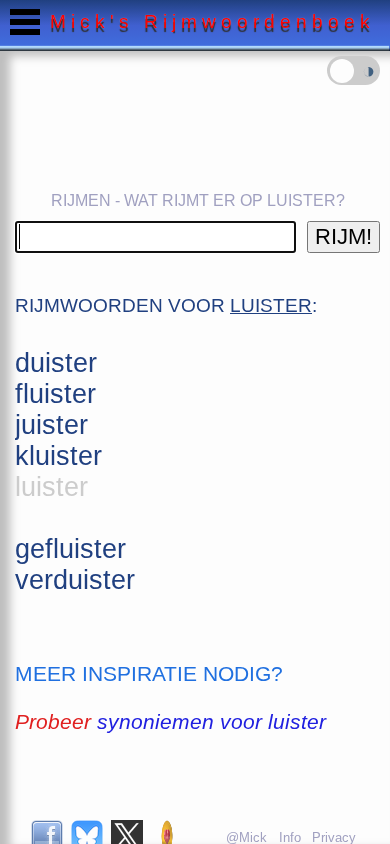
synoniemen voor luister (211, 721)
